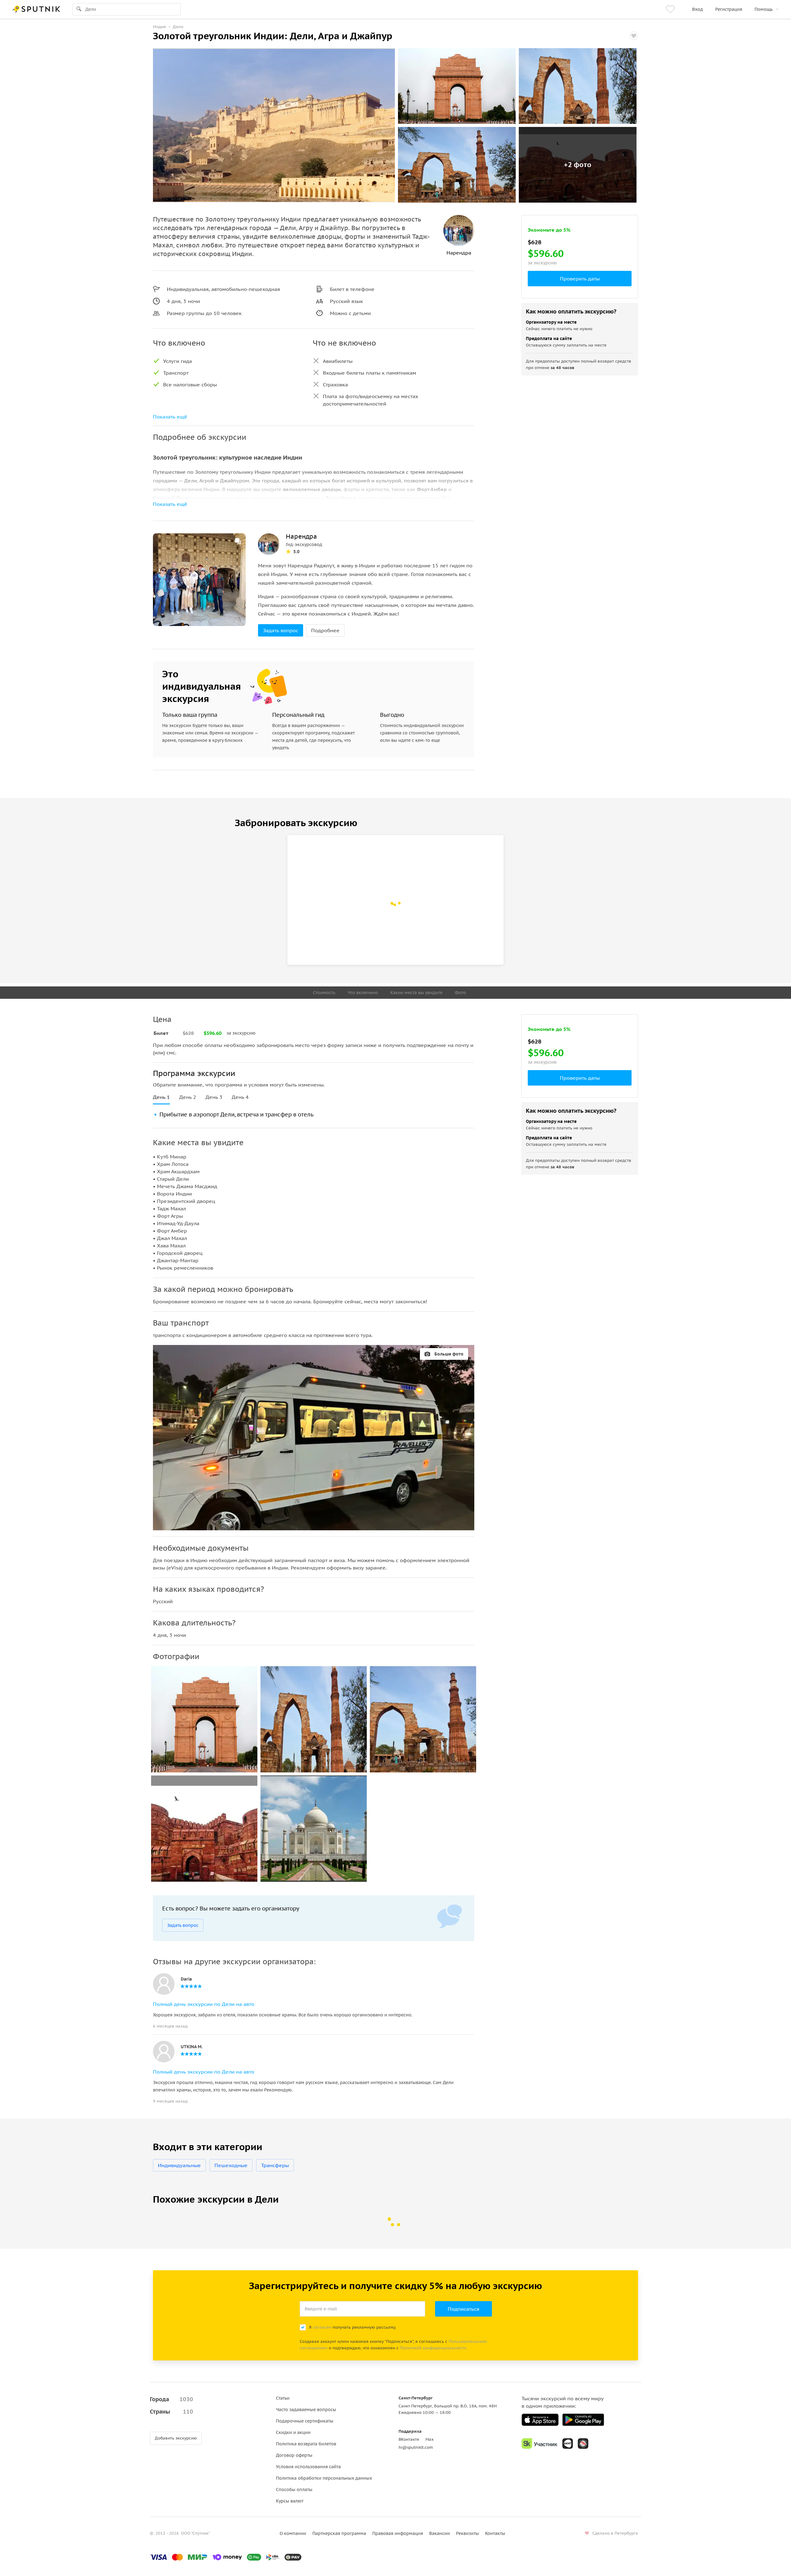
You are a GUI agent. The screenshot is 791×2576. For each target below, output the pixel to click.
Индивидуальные (179, 2165)
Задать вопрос (281, 630)
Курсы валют (290, 2501)
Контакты (495, 2533)
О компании (293, 2533)
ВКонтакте (409, 2439)
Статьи (283, 2398)
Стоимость (324, 993)
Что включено (363, 993)
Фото (460, 993)
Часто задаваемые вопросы (306, 2410)
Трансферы (275, 2165)
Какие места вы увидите (416, 993)
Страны (171, 2412)
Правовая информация (398, 2533)
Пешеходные (231, 2165)
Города (171, 2399)
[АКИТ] (568, 2444)
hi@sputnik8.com (416, 2447)
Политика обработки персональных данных (324, 2478)
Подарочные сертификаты (305, 2421)
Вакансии (440, 2533)
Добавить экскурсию (176, 2438)
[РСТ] (583, 2444)
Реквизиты (467, 2533)
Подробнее (325, 630)
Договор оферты (294, 2455)
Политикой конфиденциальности (433, 2348)
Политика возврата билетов (306, 2444)
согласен (322, 2327)
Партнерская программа (339, 2533)
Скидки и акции (293, 2432)
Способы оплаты (294, 2490)
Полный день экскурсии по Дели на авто (204, 2004)
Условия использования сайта (308, 2467)
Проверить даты (580, 279)
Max (430, 2439)
